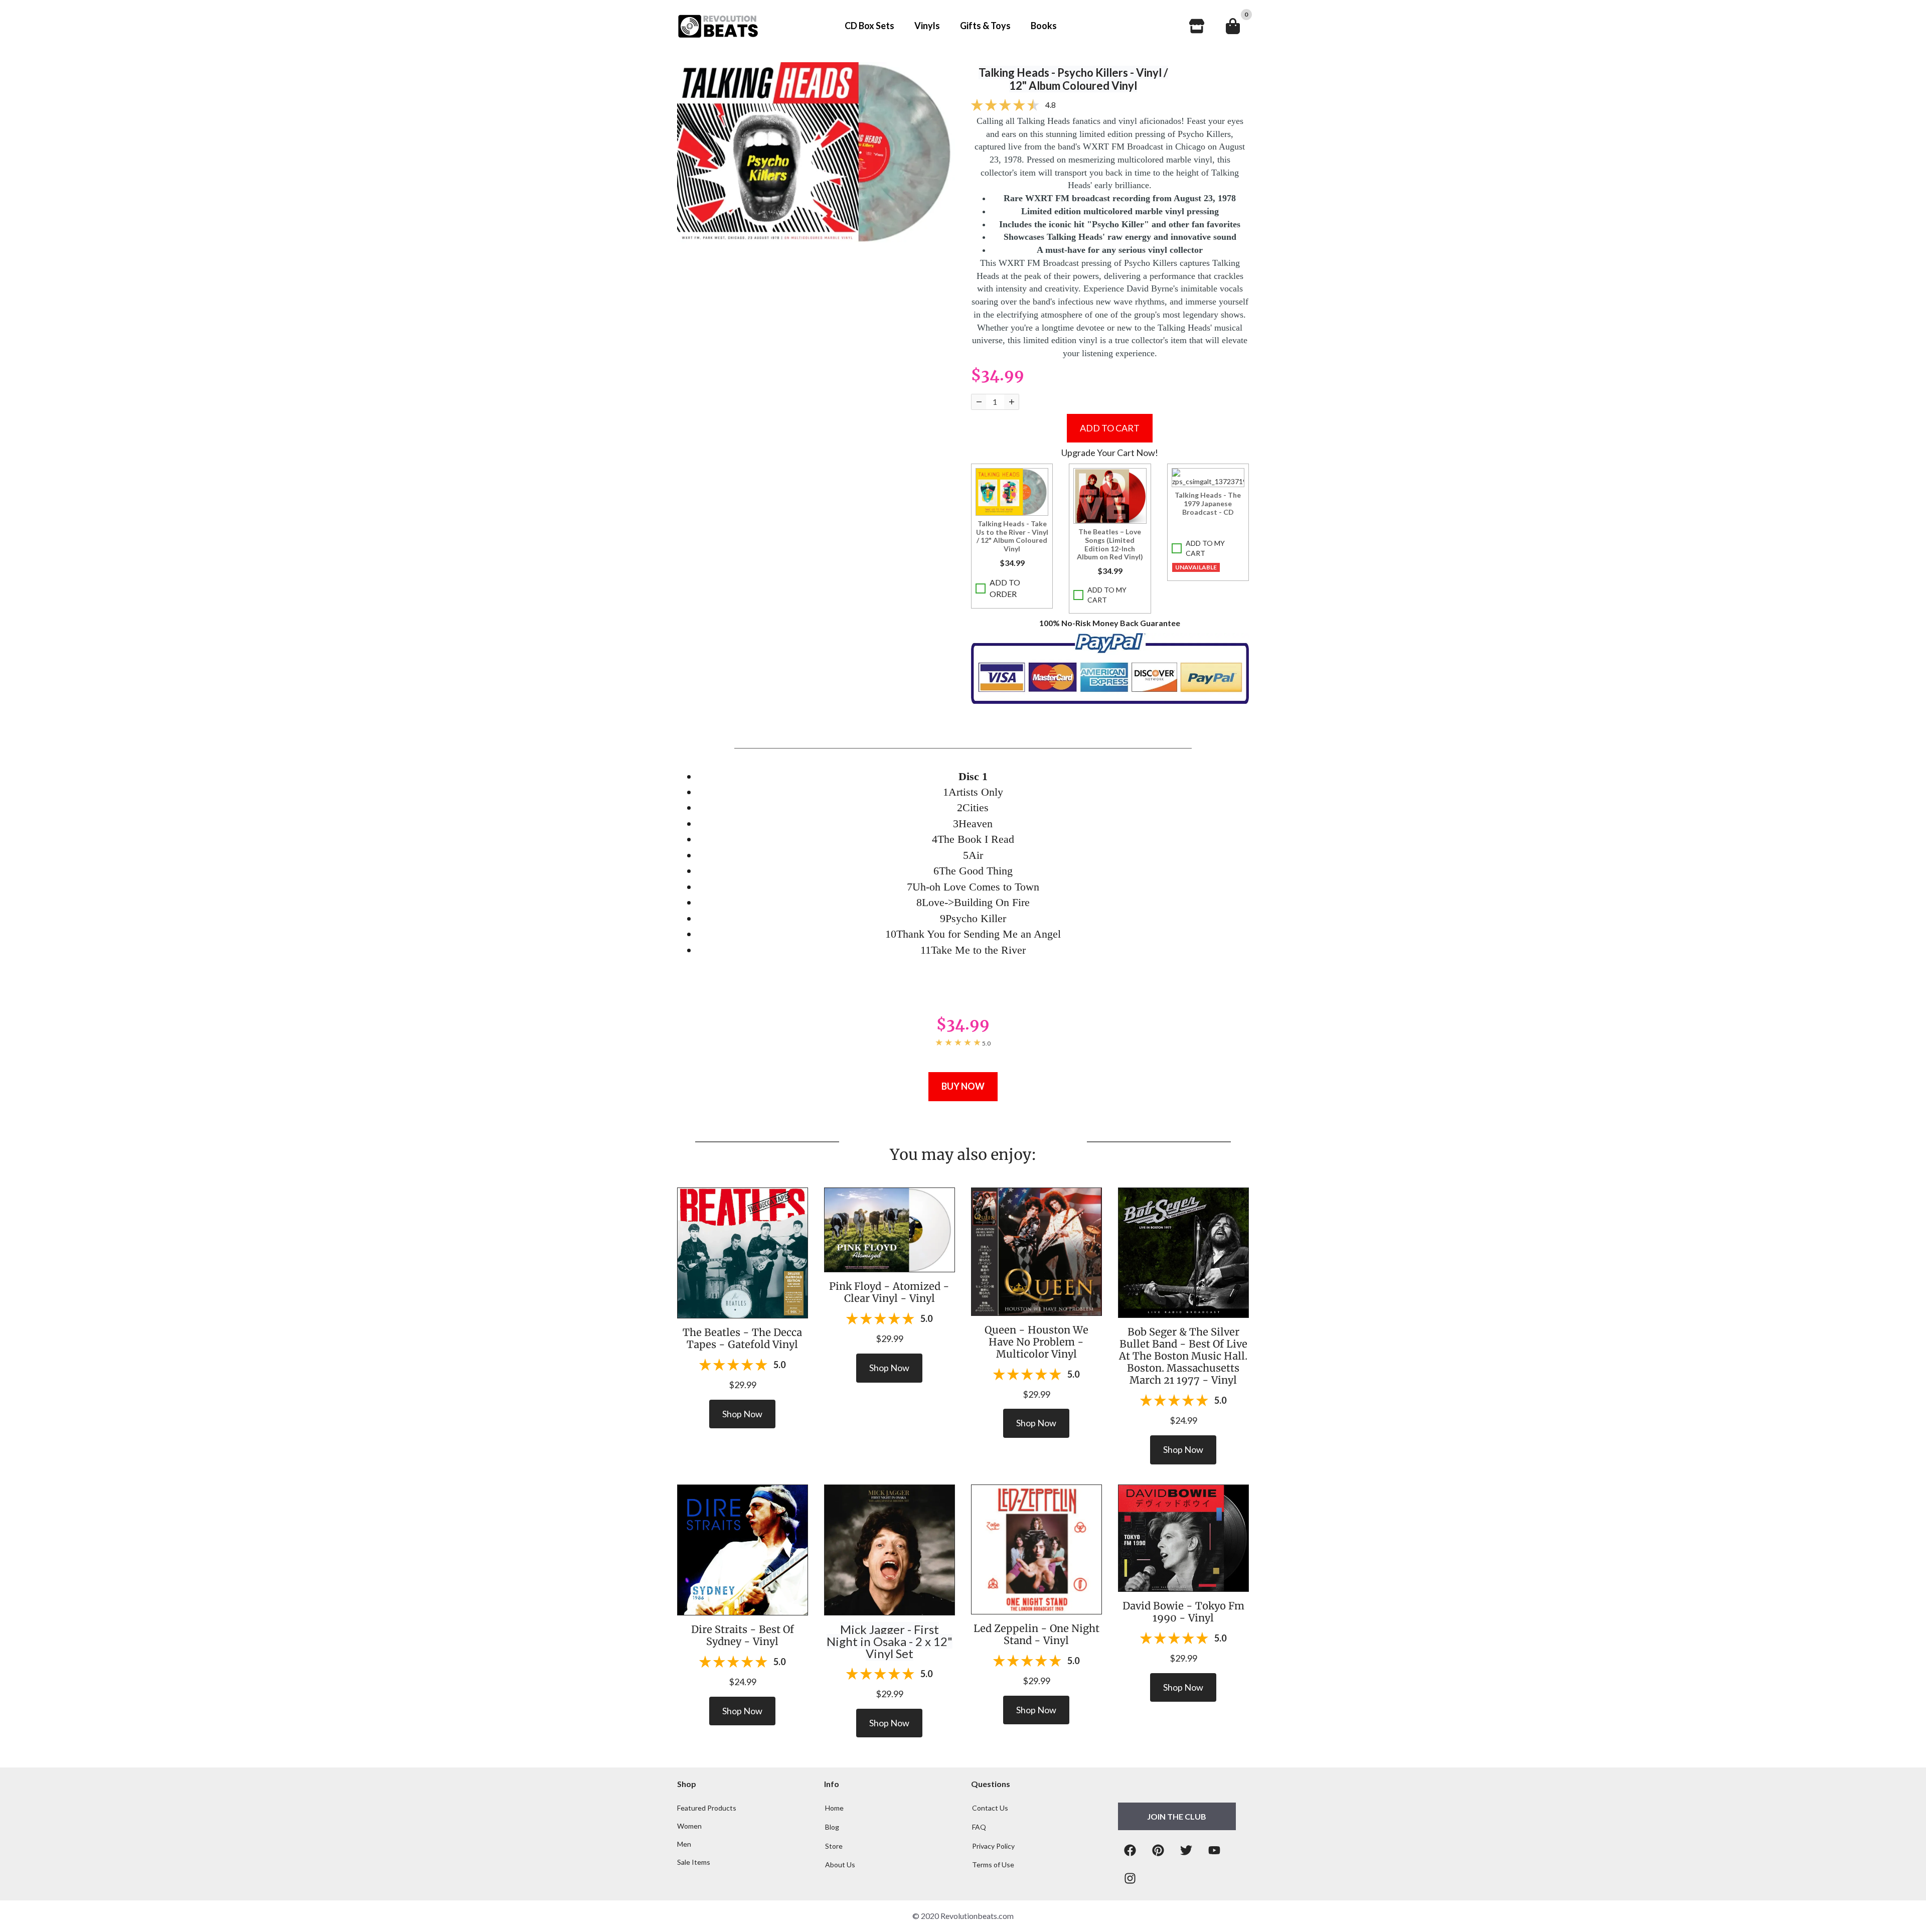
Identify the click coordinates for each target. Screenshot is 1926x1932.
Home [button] (834, 1808)
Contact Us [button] (990, 1808)
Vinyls (927, 26)
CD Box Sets (869, 26)
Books (1044, 26)
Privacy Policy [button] (993, 1846)
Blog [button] (832, 1827)
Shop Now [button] (742, 1414)
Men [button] (684, 1844)
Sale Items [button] (694, 1862)
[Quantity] (979, 402)
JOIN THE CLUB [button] (1177, 1816)
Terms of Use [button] (993, 1865)
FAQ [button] (979, 1827)
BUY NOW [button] (963, 1086)
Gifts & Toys (985, 26)
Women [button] (689, 1826)
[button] (1012, 492)
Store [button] (834, 1846)
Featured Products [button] (707, 1808)
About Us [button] (840, 1865)
